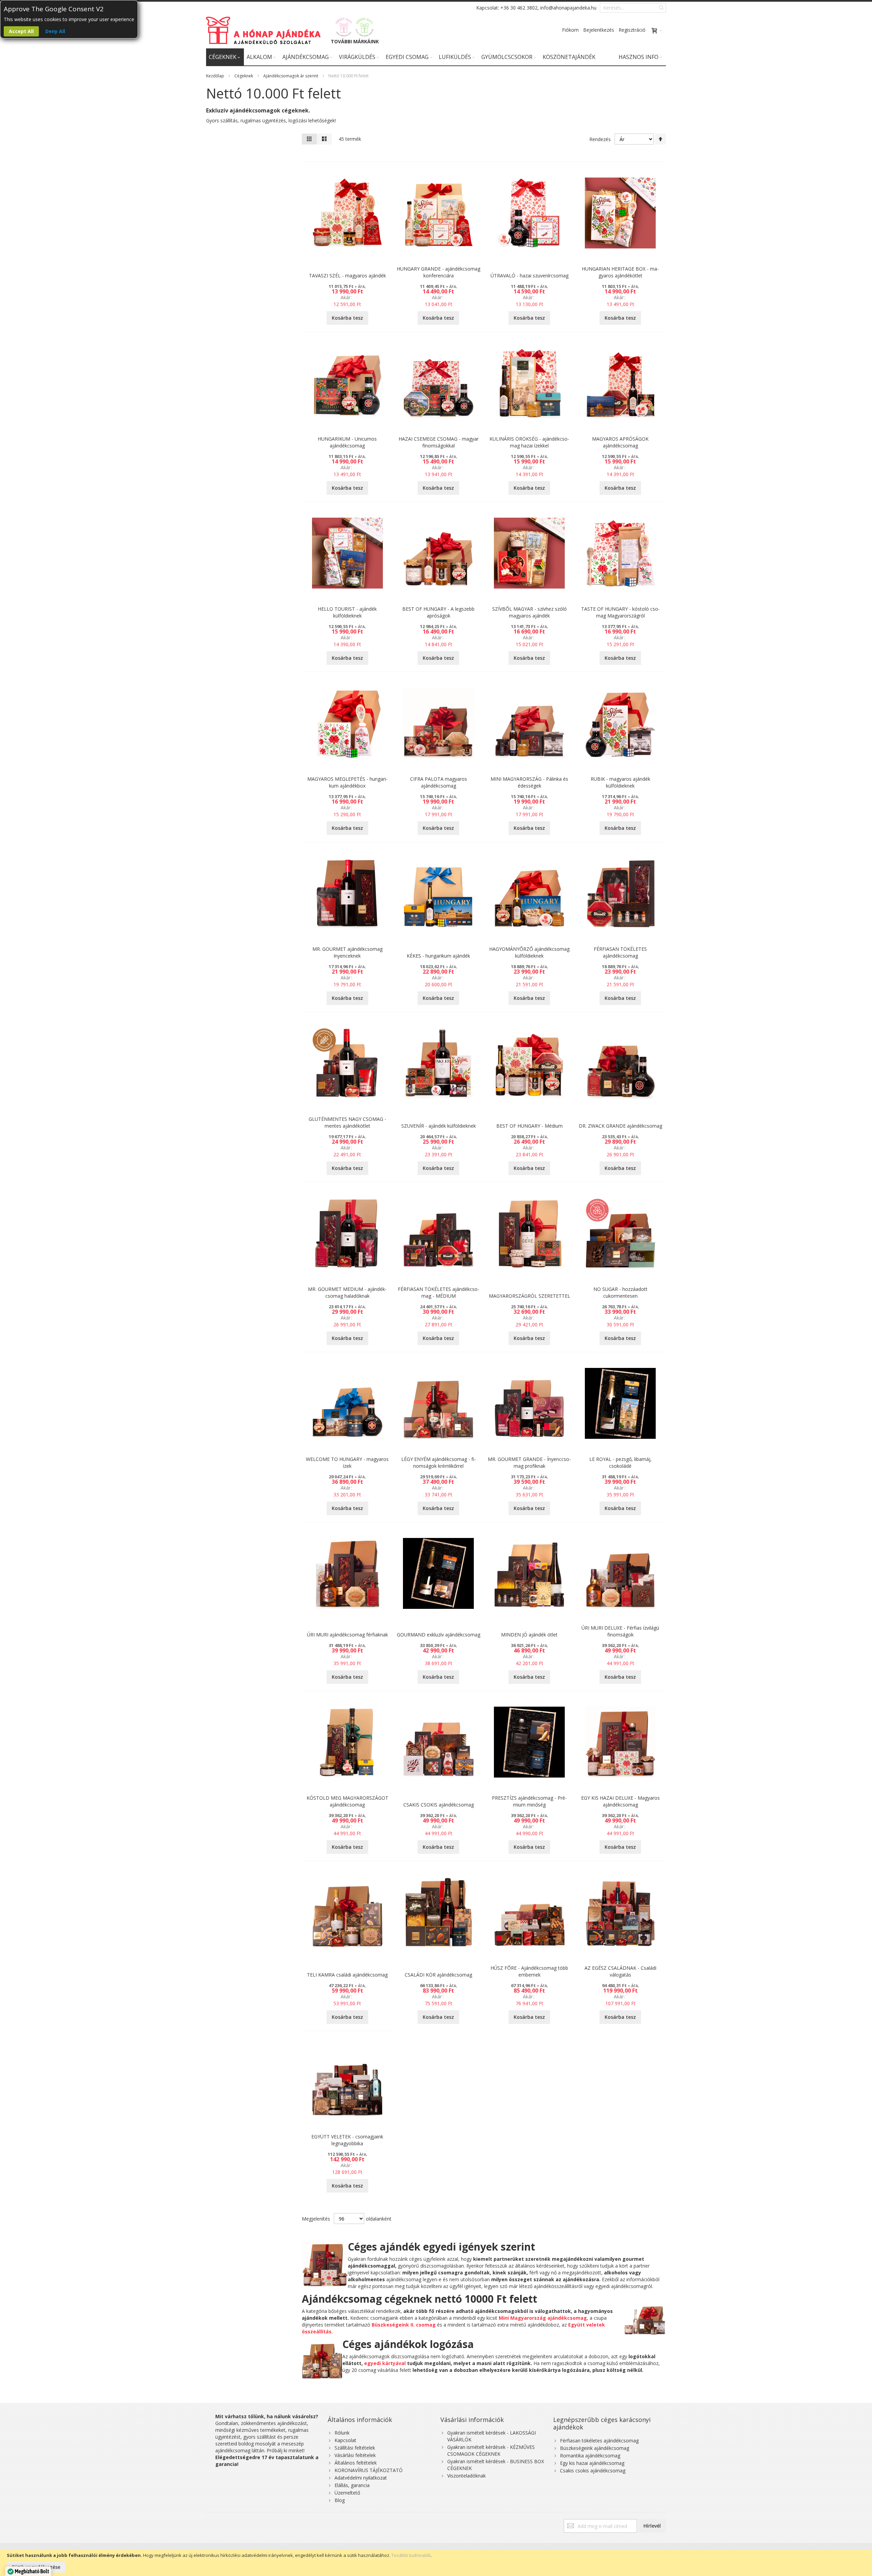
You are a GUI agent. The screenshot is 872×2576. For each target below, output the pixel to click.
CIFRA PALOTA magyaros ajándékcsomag (439, 782)
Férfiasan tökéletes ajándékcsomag (599, 2441)
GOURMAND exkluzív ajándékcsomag (439, 1635)
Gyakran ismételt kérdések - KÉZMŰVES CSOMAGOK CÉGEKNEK (491, 2450)
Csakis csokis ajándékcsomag (593, 2471)
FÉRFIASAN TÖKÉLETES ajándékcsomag (620, 952)
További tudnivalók (411, 2555)
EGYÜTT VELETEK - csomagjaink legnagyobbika (347, 2140)
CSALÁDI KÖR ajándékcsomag (438, 1975)
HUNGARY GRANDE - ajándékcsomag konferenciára (439, 272)
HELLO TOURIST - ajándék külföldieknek (347, 612)
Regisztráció (632, 30)
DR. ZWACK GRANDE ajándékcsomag (620, 1126)
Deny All (55, 31)
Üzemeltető (347, 2493)
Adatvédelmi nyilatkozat (361, 2478)
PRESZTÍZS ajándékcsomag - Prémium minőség (529, 1801)
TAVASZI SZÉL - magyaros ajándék (347, 276)
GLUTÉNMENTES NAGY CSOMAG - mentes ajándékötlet (347, 1122)
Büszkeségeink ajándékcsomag (595, 2448)
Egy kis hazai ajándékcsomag (592, 2463)
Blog (340, 2500)
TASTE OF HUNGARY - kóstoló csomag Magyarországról (620, 612)
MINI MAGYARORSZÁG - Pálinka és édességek (529, 782)
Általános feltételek (356, 2463)
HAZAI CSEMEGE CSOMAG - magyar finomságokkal (439, 442)
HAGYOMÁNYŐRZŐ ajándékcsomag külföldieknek (529, 952)
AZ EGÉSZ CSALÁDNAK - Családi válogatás (620, 1971)
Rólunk (342, 2433)
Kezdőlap (215, 76)
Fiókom (570, 30)
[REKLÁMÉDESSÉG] (344, 27)
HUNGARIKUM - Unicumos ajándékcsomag (347, 442)
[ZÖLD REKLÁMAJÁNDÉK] (365, 27)
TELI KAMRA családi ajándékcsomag (347, 1975)
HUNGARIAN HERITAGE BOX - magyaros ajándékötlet (620, 272)
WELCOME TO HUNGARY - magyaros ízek (347, 1462)
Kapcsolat (345, 2440)
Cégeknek (244, 76)
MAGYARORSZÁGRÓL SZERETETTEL (530, 1296)
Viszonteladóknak (466, 2476)
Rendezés (600, 139)
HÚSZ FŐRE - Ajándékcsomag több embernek (529, 1971)
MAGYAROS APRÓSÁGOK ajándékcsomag (620, 442)
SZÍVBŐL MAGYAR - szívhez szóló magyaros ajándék (530, 612)
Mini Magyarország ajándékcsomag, (543, 2318)
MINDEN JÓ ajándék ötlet (529, 1635)
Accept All (21, 31)
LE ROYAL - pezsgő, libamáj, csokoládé (620, 1462)
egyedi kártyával (385, 2363)
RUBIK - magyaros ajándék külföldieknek (620, 782)
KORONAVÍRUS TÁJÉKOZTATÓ (369, 2470)
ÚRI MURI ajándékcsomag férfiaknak (347, 1635)
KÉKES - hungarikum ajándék (438, 956)
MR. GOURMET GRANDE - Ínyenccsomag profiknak (529, 1462)
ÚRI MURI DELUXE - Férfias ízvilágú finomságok (620, 1631)
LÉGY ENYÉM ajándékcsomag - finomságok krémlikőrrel (439, 1462)
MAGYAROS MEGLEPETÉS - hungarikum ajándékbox (347, 782)
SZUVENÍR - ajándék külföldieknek (439, 1126)
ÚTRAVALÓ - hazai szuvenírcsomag (530, 276)
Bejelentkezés (599, 30)
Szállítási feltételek (355, 2448)
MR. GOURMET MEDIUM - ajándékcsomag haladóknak (347, 1292)
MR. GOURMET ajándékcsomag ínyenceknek (347, 952)
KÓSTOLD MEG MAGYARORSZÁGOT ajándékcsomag (347, 1801)
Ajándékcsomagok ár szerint (291, 76)
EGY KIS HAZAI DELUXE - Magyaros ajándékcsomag (620, 1801)
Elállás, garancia (352, 2485)
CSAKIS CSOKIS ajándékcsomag (439, 1805)
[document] (436, 2563)
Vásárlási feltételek (355, 2455)
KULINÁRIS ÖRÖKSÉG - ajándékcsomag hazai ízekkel (529, 442)
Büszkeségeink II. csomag (404, 2325)
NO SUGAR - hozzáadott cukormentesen (620, 1292)
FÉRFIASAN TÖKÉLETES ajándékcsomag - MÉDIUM (439, 1292)
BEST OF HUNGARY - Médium (530, 1126)
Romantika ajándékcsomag (590, 2456)
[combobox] (633, 8)
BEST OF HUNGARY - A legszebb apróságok (438, 612)
